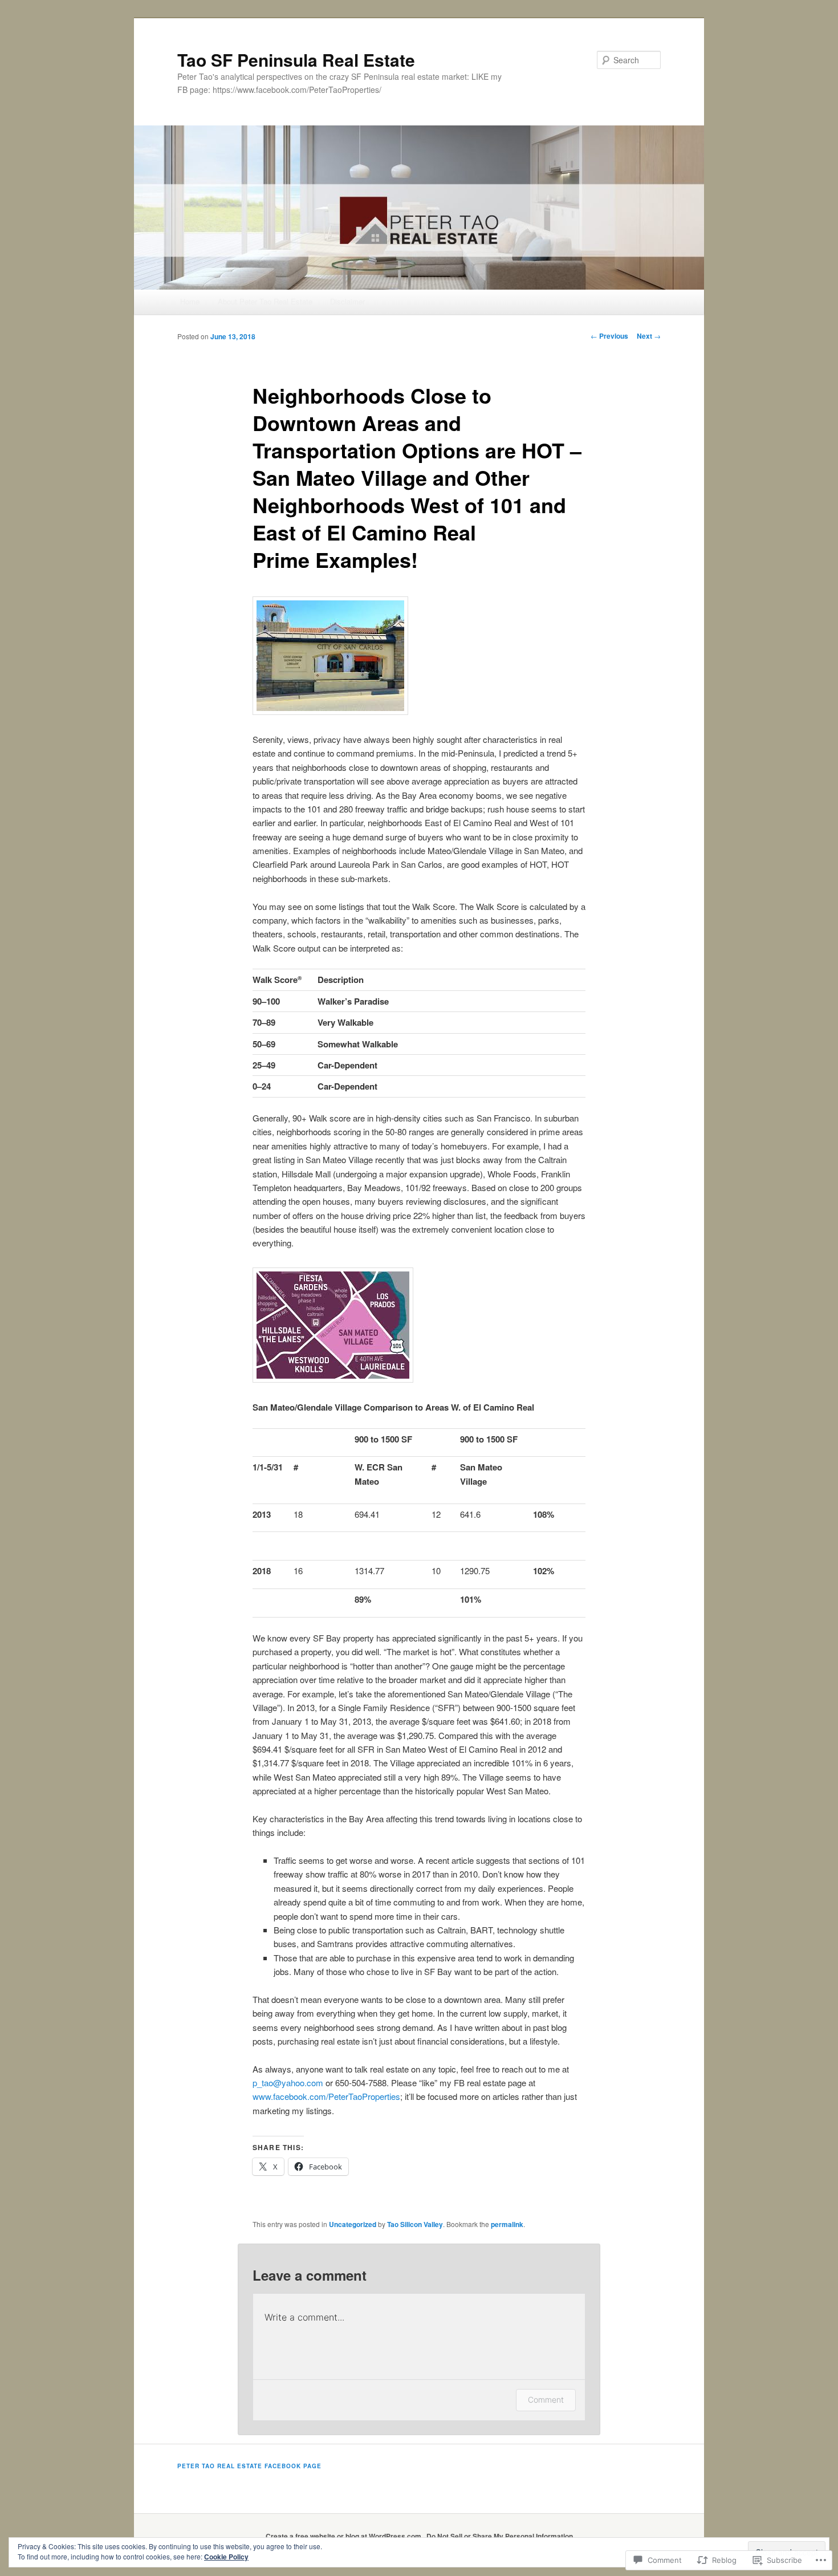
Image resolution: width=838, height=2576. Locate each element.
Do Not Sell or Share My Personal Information (500, 2536)
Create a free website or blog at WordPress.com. (344, 2536)
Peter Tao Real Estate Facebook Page (249, 2466)
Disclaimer (347, 301)
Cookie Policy (226, 2557)
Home (190, 301)
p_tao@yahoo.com (288, 2083)
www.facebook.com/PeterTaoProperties (326, 2096)
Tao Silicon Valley (415, 2224)
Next (649, 336)
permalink (507, 2224)
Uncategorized (353, 2224)
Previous (609, 336)
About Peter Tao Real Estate (265, 301)
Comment (546, 2400)
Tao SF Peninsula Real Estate (296, 60)
